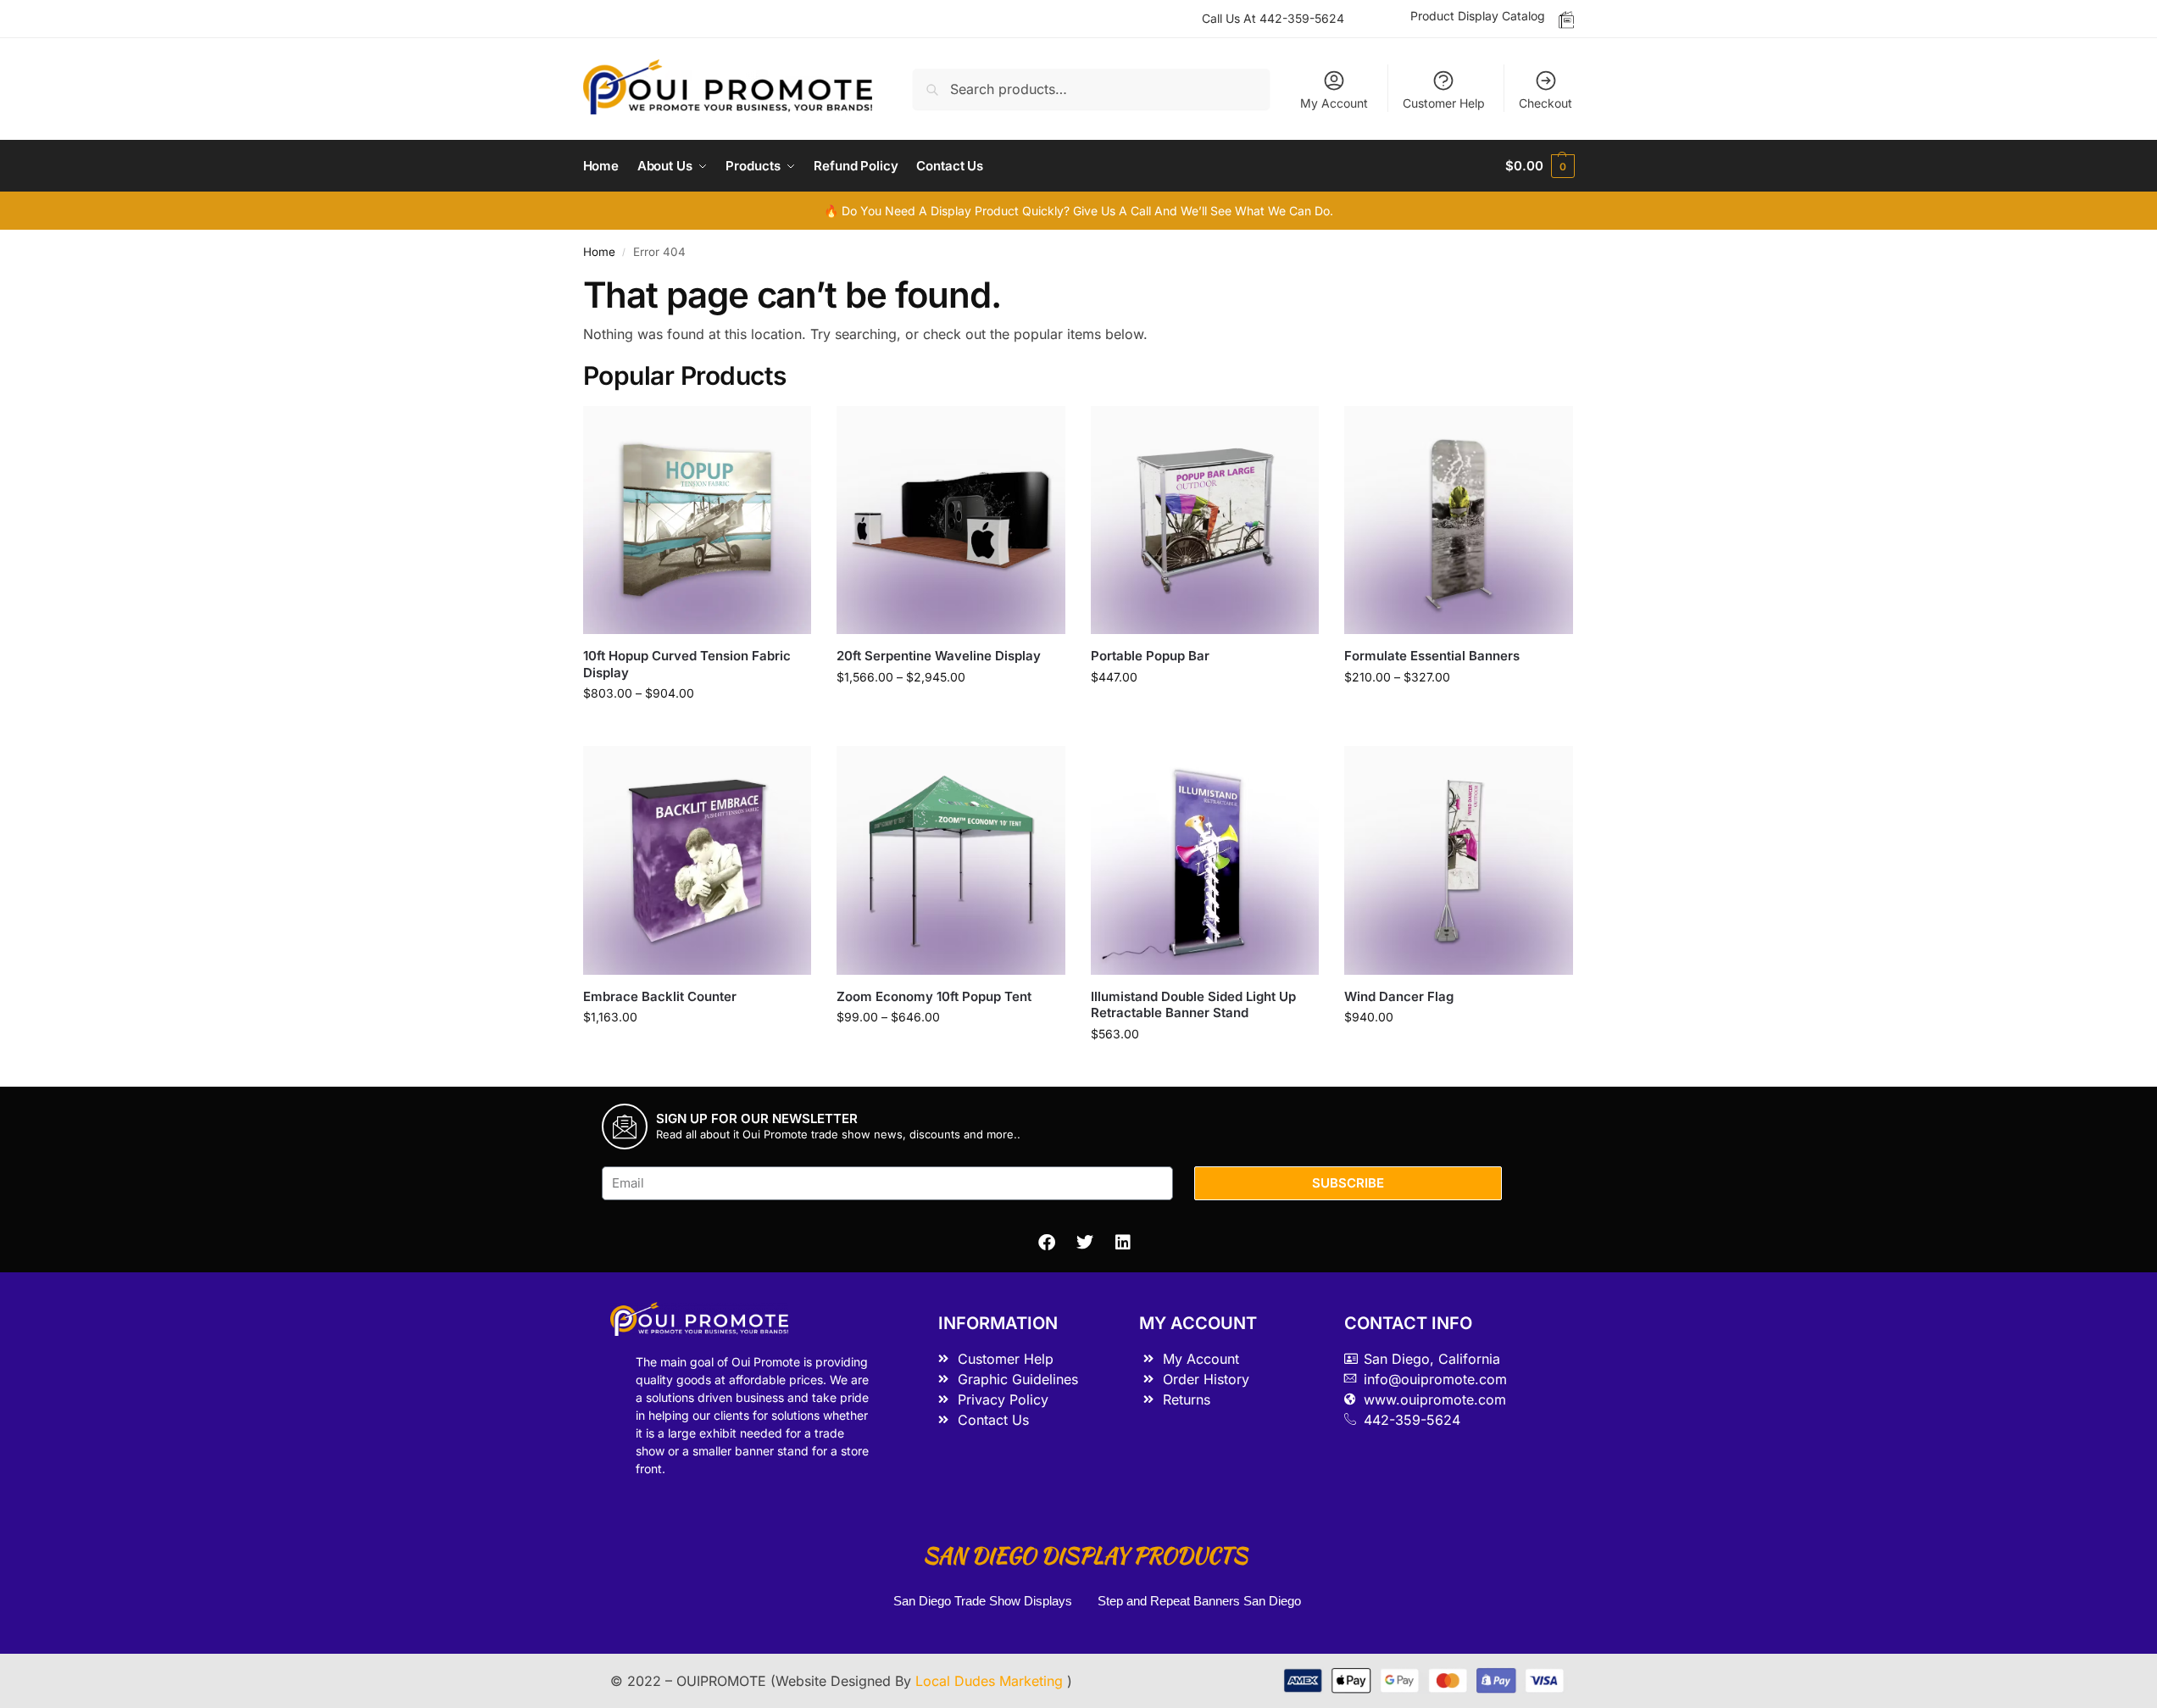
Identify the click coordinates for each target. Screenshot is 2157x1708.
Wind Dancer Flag (1399, 996)
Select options (697, 729)
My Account (1334, 103)
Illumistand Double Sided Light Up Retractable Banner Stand (1193, 1005)
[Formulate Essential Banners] (1459, 520)
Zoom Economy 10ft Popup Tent (934, 996)
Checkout (1545, 103)
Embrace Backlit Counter (660, 996)
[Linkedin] (1123, 1243)
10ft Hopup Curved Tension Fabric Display (687, 664)
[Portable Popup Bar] (1205, 520)
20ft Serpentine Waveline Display (939, 656)
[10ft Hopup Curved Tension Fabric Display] (698, 520)
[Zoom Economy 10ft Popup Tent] (951, 860)
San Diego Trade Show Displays (983, 1601)
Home (599, 252)
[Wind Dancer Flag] (1459, 860)
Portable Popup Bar (1150, 656)
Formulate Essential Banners (1432, 656)
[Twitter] (1085, 1243)
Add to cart (1205, 712)
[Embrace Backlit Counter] (698, 860)
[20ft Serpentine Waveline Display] (951, 520)
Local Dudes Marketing (991, 1681)
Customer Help (1444, 103)
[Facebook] (1047, 1243)
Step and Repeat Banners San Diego (1201, 1601)
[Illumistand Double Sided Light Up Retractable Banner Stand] (1205, 860)
